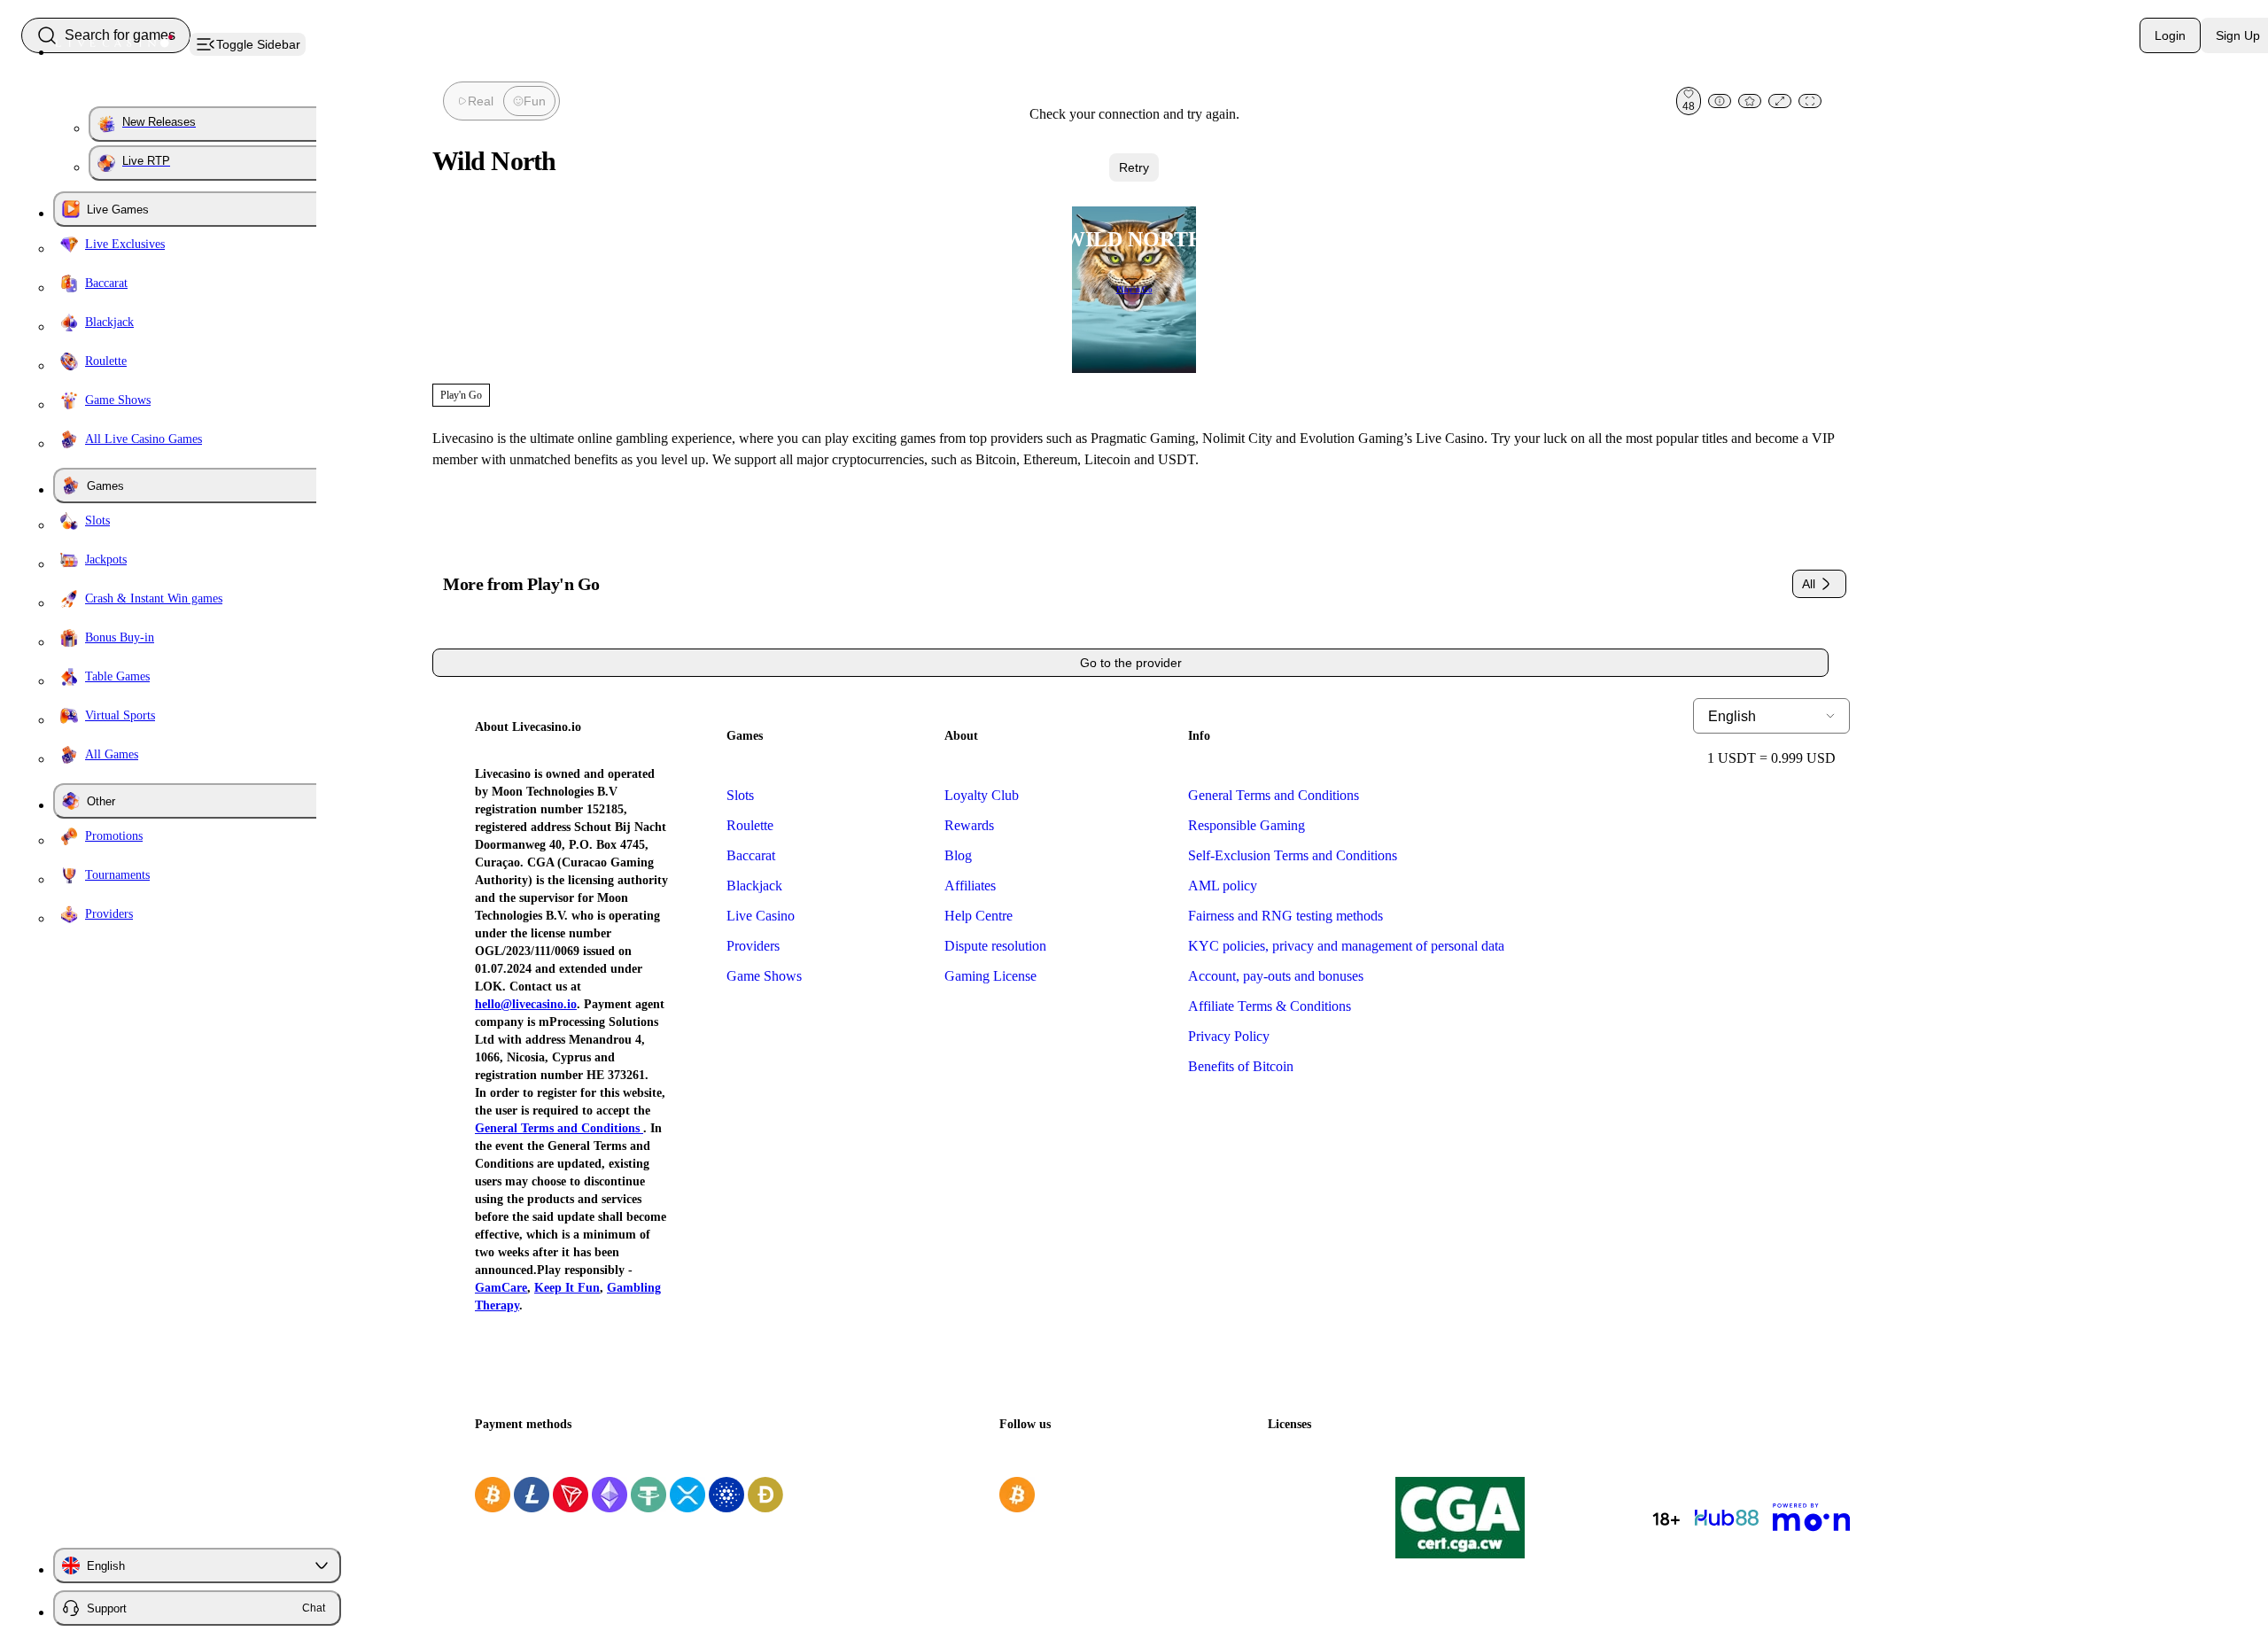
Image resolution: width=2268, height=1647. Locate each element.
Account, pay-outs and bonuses (1276, 976)
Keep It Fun (567, 1288)
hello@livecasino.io (526, 1004)
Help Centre (979, 916)
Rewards (969, 825)
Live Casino (761, 916)
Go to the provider (1131, 663)
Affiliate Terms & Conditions (1270, 1006)
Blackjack (754, 886)
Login (2170, 35)
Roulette (750, 825)
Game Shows (764, 976)
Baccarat (751, 855)
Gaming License (990, 976)
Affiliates (970, 886)
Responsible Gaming (1247, 825)
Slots (740, 795)
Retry (1134, 167)
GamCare (501, 1288)
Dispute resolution (995, 946)
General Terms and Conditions (559, 1128)
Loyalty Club (982, 795)
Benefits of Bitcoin (1241, 1066)
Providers (753, 946)
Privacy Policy (1229, 1036)
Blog (958, 855)
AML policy (1223, 886)
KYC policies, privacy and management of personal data (1346, 946)
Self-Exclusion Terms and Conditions (1293, 855)
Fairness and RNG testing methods (1285, 916)
